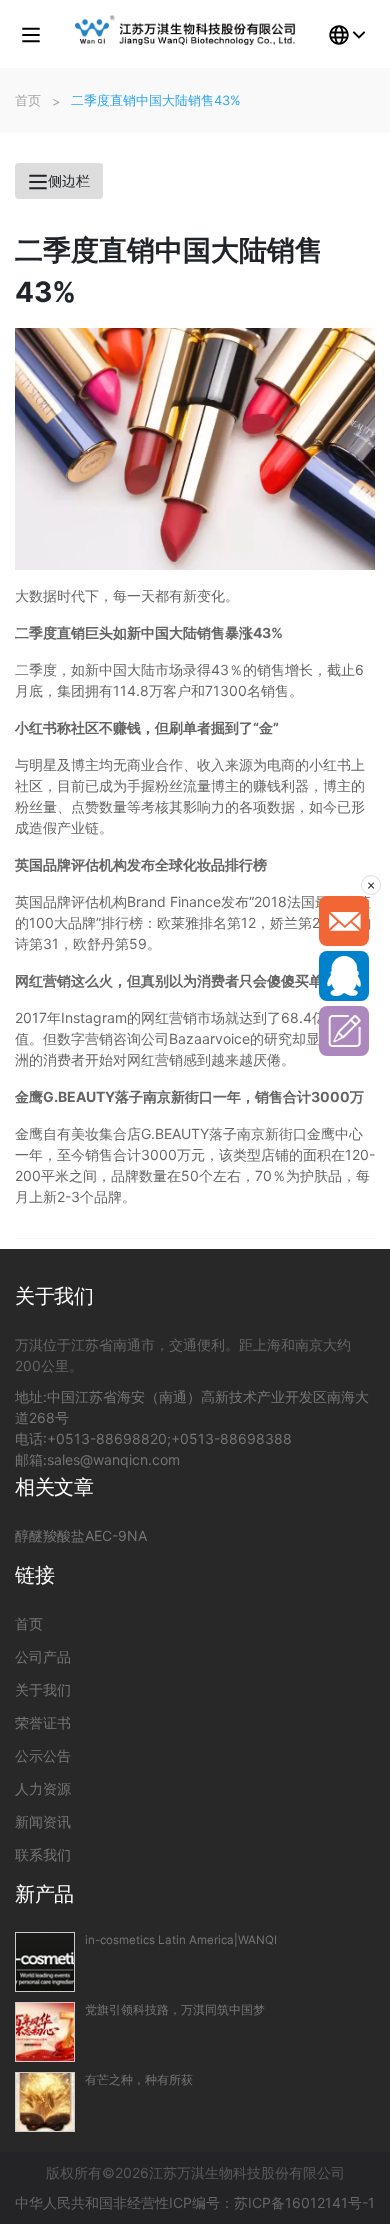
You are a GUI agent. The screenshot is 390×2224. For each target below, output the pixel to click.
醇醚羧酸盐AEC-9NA (81, 1535)
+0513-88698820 (107, 1438)
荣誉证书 (43, 1722)
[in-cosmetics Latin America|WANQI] (45, 1962)
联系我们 (43, 1854)
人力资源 (43, 1788)
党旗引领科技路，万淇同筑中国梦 (175, 2010)
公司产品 (43, 1656)
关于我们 (43, 1689)
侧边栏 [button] (69, 180)
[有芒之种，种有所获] (45, 2102)
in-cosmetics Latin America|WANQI (181, 1940)
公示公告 (43, 1755)
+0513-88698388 (231, 1438)
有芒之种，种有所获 (139, 2080)
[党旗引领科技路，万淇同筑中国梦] (45, 2032)
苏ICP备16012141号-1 (304, 2202)
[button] (31, 34)
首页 (29, 1623)
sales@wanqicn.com (113, 1459)
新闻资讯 (43, 1821)
